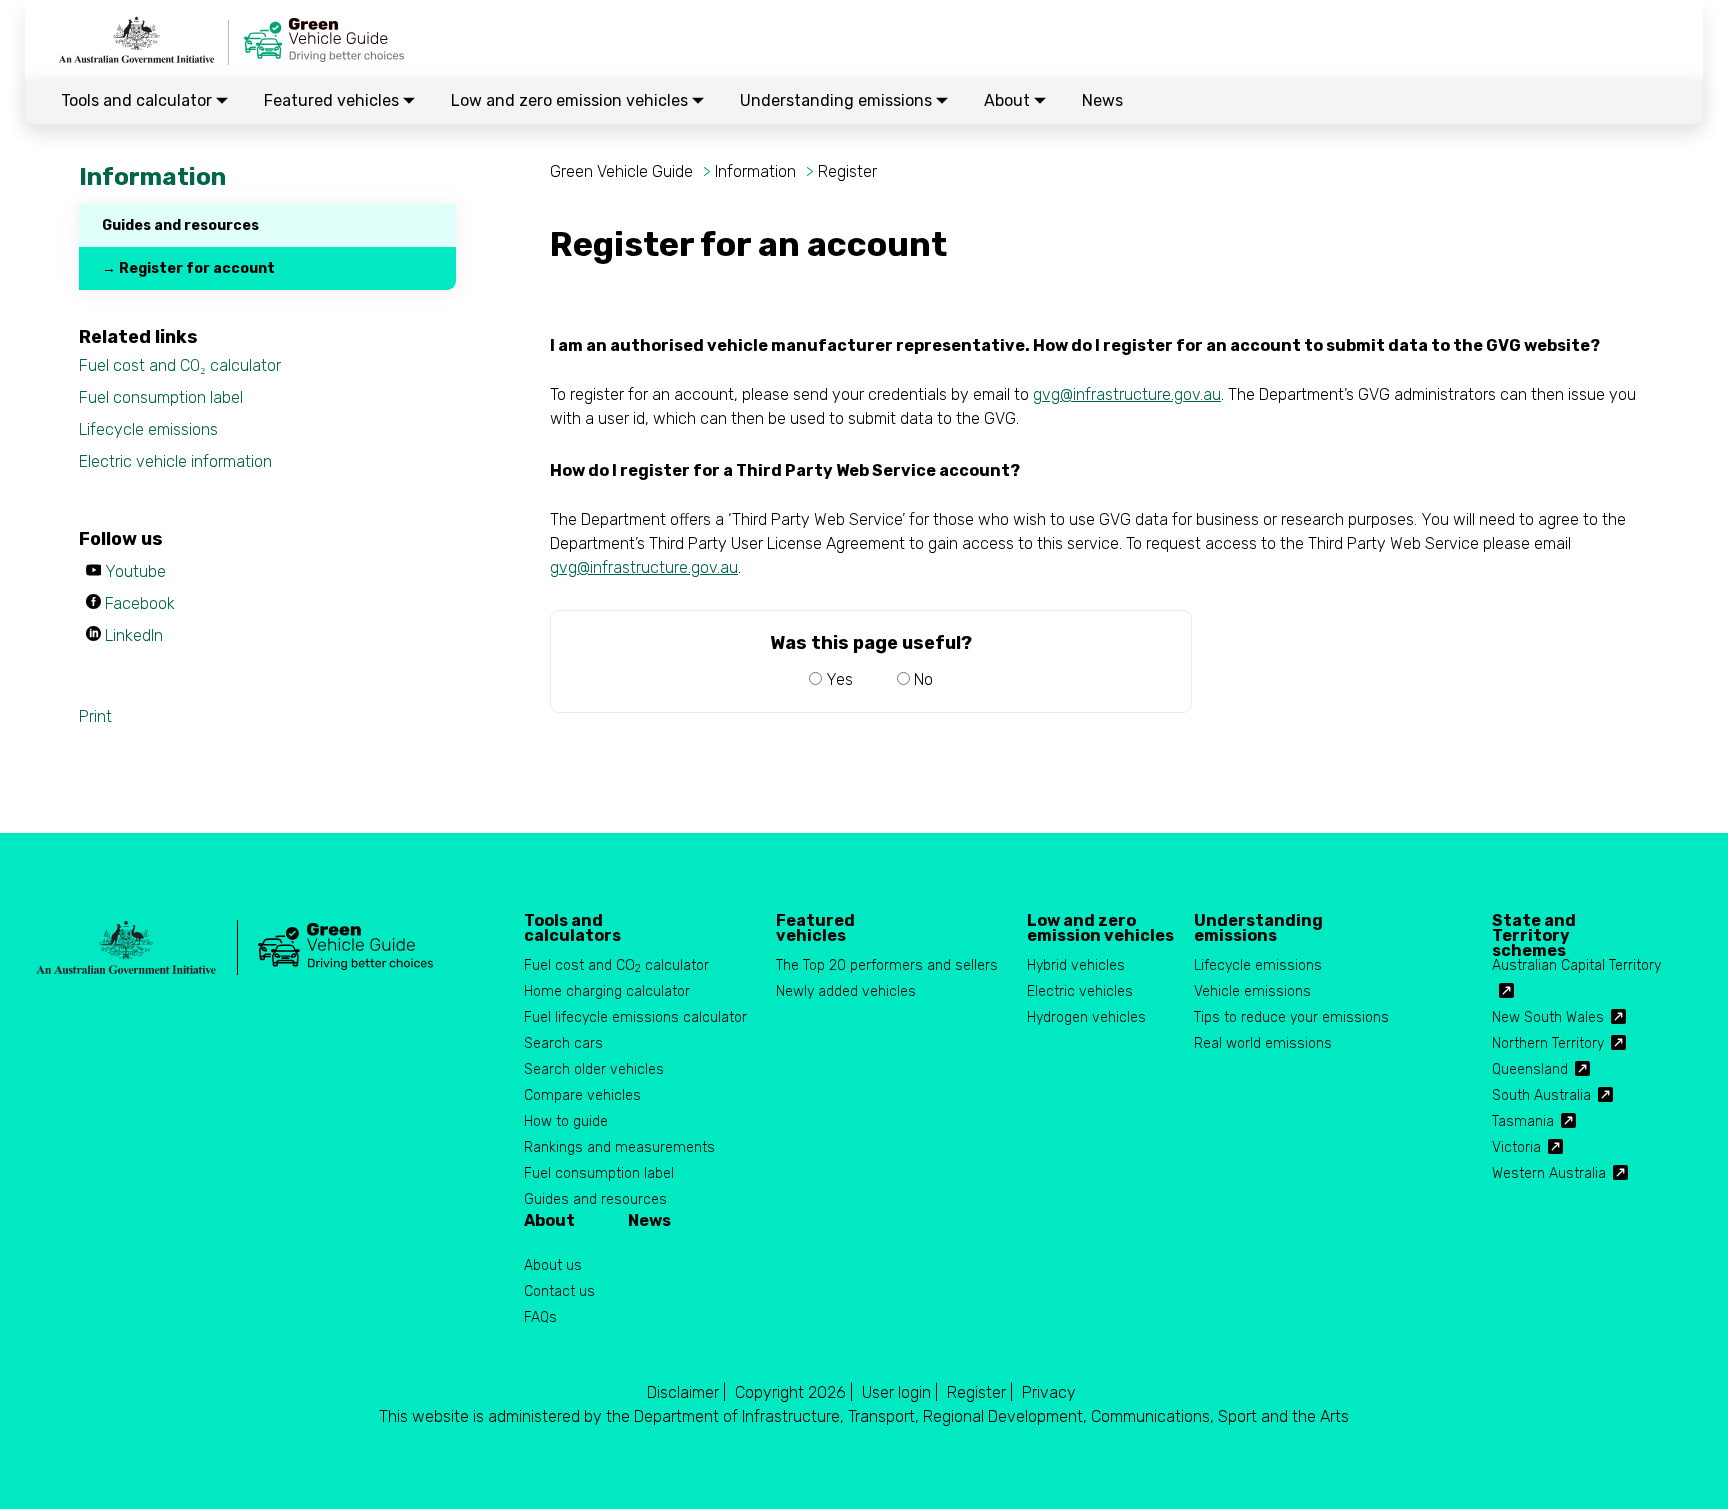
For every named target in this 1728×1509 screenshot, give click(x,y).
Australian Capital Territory (1576, 965)
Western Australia (1549, 1173)
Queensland (1530, 1069)
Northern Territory (1548, 1043)
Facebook (140, 603)
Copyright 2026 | (794, 1392)
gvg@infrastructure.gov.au (1127, 394)
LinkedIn (134, 635)
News (1102, 100)
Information (755, 171)
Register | (980, 1392)
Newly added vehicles (846, 991)
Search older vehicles (594, 1069)
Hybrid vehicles (1076, 965)
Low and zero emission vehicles (571, 100)
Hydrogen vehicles (1086, 1017)
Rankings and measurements (619, 1147)
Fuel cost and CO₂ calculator (180, 365)
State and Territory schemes (1534, 928)
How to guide (566, 1121)
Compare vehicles (582, 1095)
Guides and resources (180, 225)
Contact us (559, 1291)
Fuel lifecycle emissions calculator (635, 1017)
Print (95, 716)
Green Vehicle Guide (621, 171)
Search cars (563, 1043)
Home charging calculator (607, 991)
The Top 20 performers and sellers (887, 965)
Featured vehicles (333, 100)
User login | (900, 1392)
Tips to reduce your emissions (1291, 1017)
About (1009, 100)
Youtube (135, 571)
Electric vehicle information (175, 461)
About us (553, 1265)
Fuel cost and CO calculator (616, 966)
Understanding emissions (838, 100)
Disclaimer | (686, 1392)
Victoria (1516, 1147)
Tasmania (1523, 1121)
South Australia (1541, 1095)
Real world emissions (1263, 1043)
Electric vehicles (1080, 991)
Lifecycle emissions (148, 429)
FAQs (540, 1317)
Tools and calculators (572, 928)
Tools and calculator (138, 100)
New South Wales (1548, 1017)
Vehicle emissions (1252, 991)
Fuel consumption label (161, 397)
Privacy (1049, 1392)
